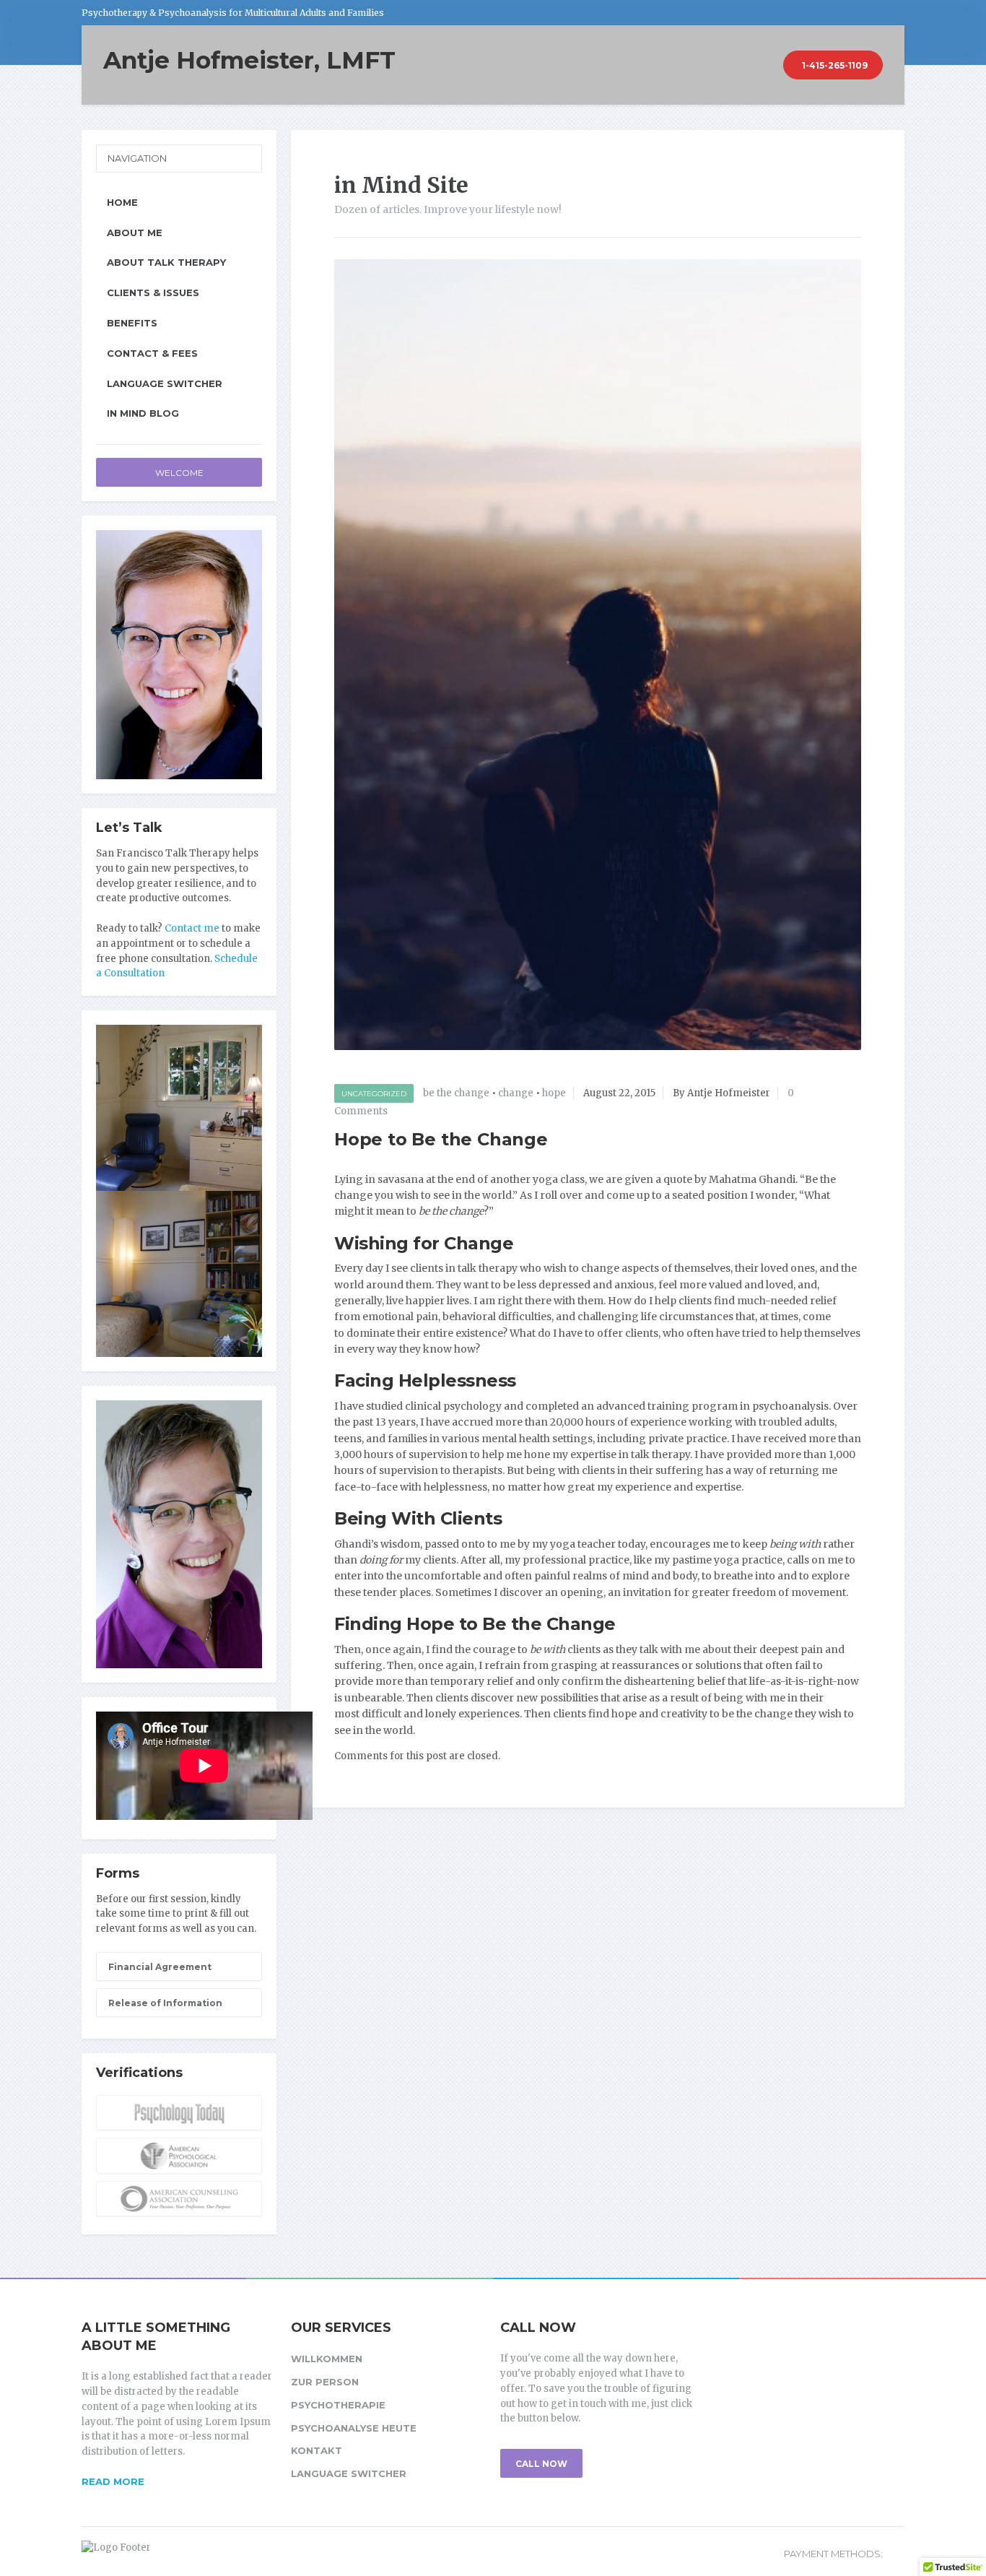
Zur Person (325, 2382)
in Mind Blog (143, 413)
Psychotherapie (338, 2405)
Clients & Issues (153, 292)
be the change (456, 1093)
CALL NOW (541, 2464)
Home (122, 202)
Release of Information (165, 2003)
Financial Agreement (160, 1967)
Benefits (132, 323)
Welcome (179, 473)
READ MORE (113, 2481)
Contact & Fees (152, 353)
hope (554, 1093)
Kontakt (317, 2450)
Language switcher (165, 383)
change (516, 1093)
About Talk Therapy (166, 262)
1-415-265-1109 (835, 65)
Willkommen (327, 2359)
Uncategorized (374, 1094)
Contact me (192, 928)
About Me (135, 233)
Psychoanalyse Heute (354, 2428)
